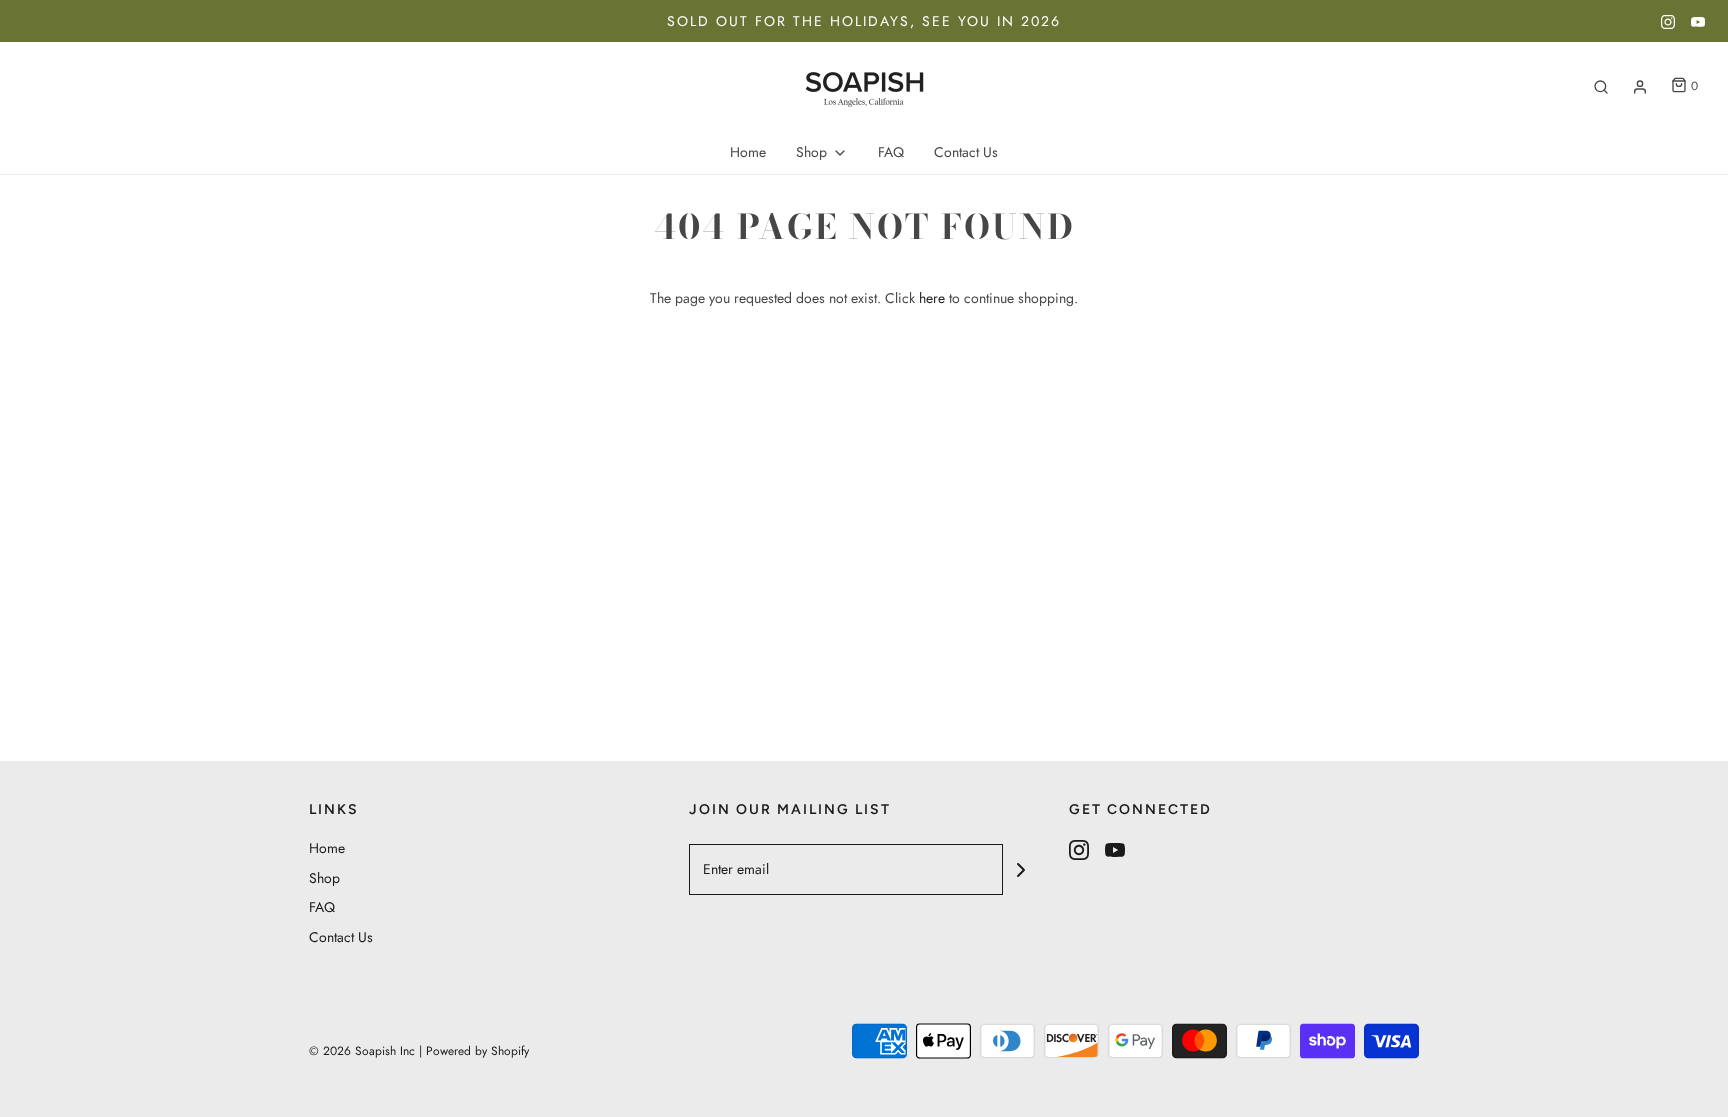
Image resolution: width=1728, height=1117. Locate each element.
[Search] (1601, 87)
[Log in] (1640, 87)
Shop (324, 878)
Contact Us (966, 152)
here (932, 298)
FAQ (891, 152)
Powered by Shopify (477, 1051)
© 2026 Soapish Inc (362, 1051)
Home (748, 152)
